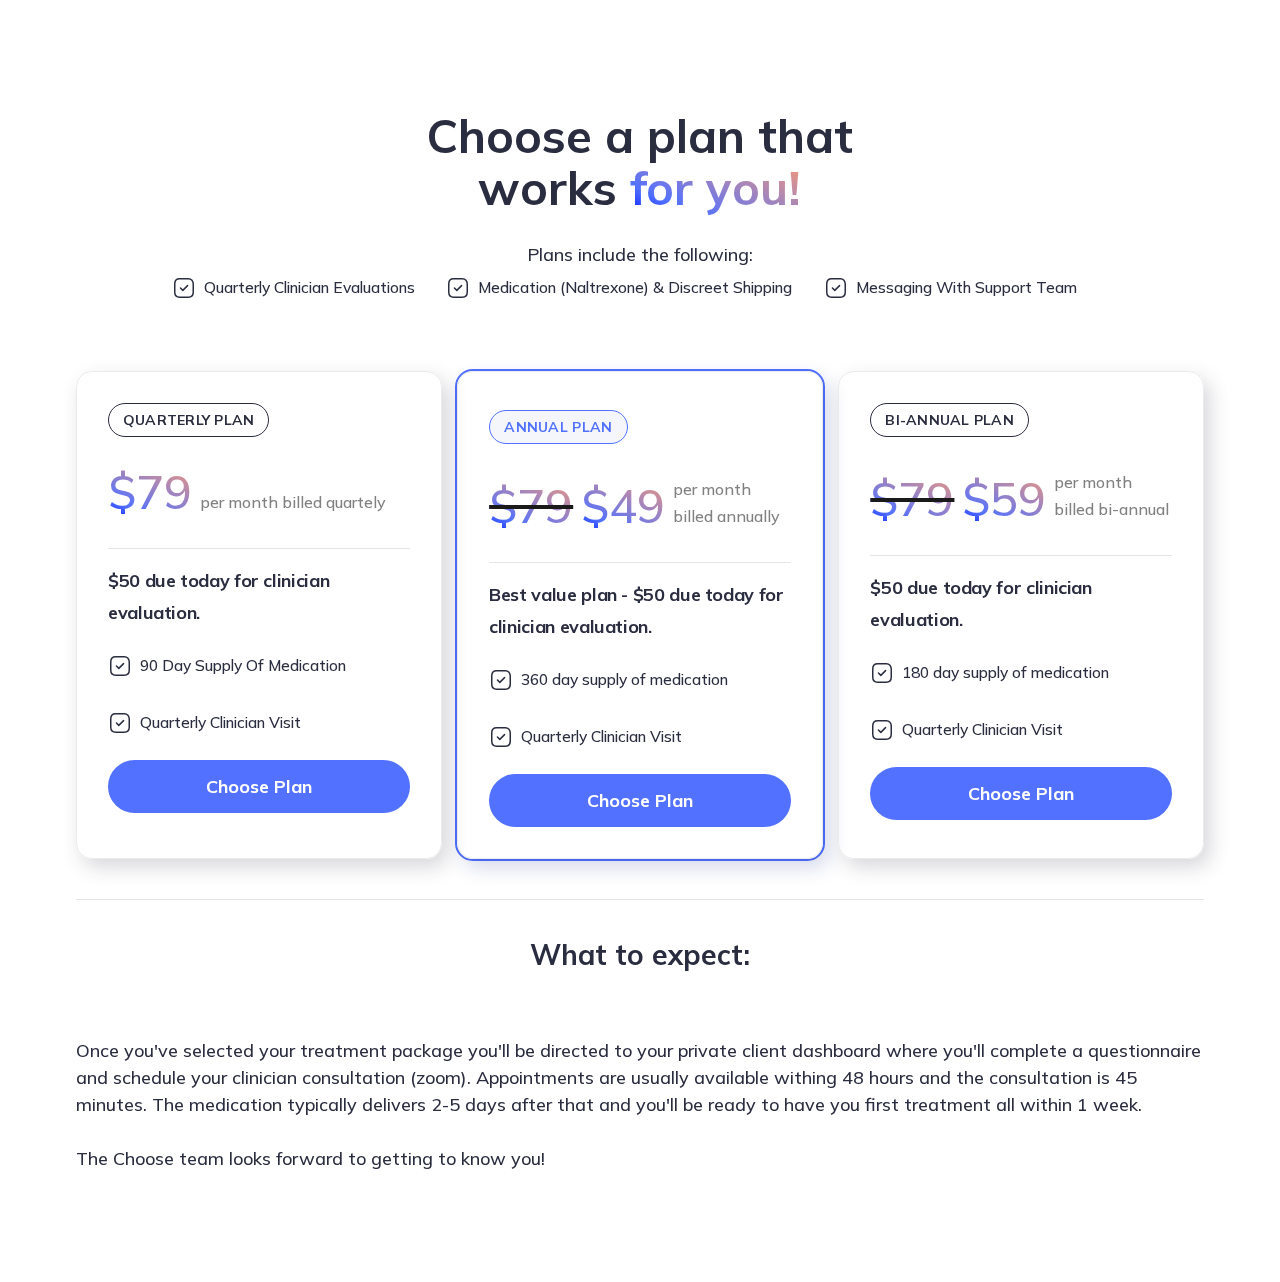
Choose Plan (259, 786)
